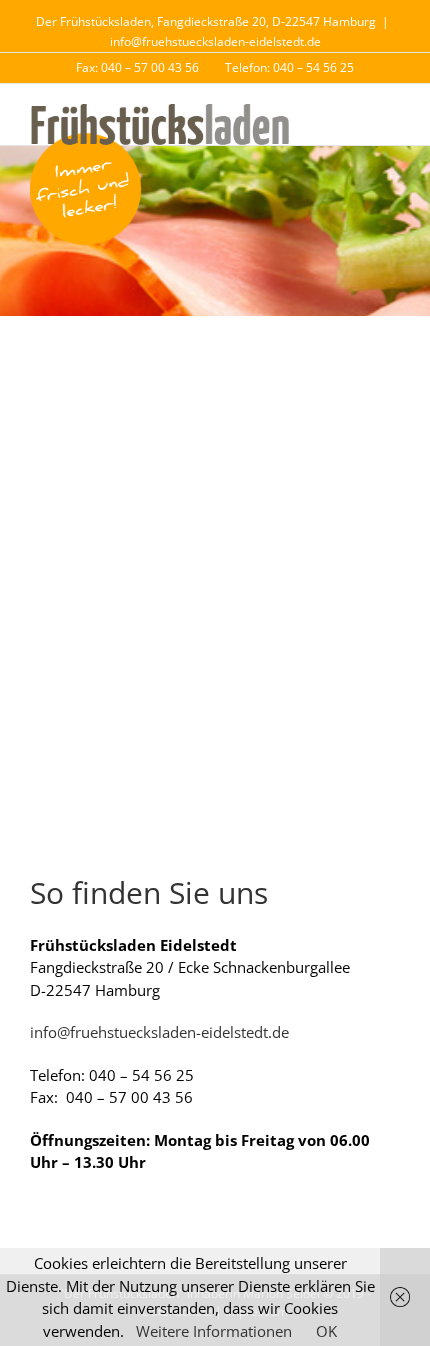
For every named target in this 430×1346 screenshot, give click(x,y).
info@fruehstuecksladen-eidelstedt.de (215, 41)
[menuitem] (137, 68)
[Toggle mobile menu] (392, 114)
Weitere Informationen (214, 1331)
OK (326, 1331)
